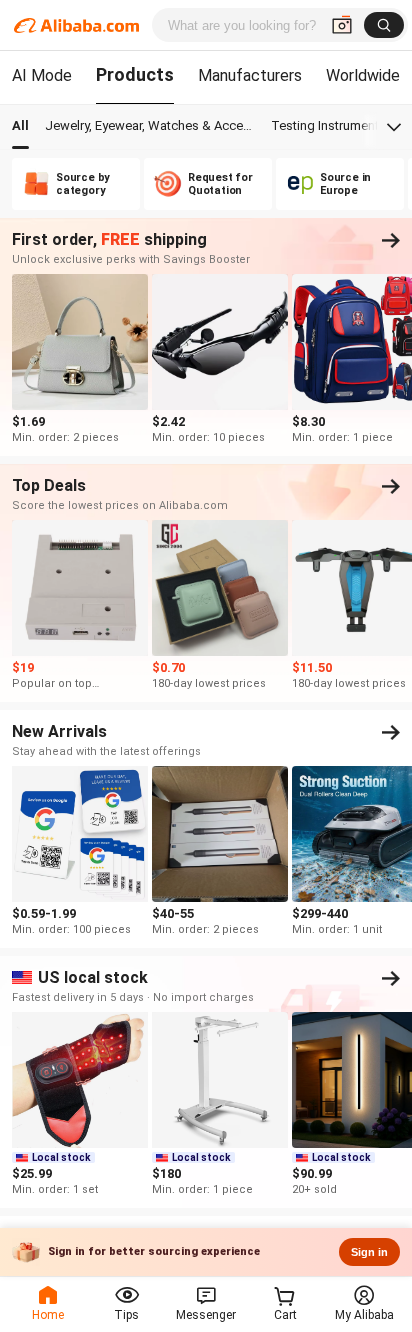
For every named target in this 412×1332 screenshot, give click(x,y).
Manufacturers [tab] (250, 75)
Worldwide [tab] (363, 75)
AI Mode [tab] (42, 75)
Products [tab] (135, 74)
